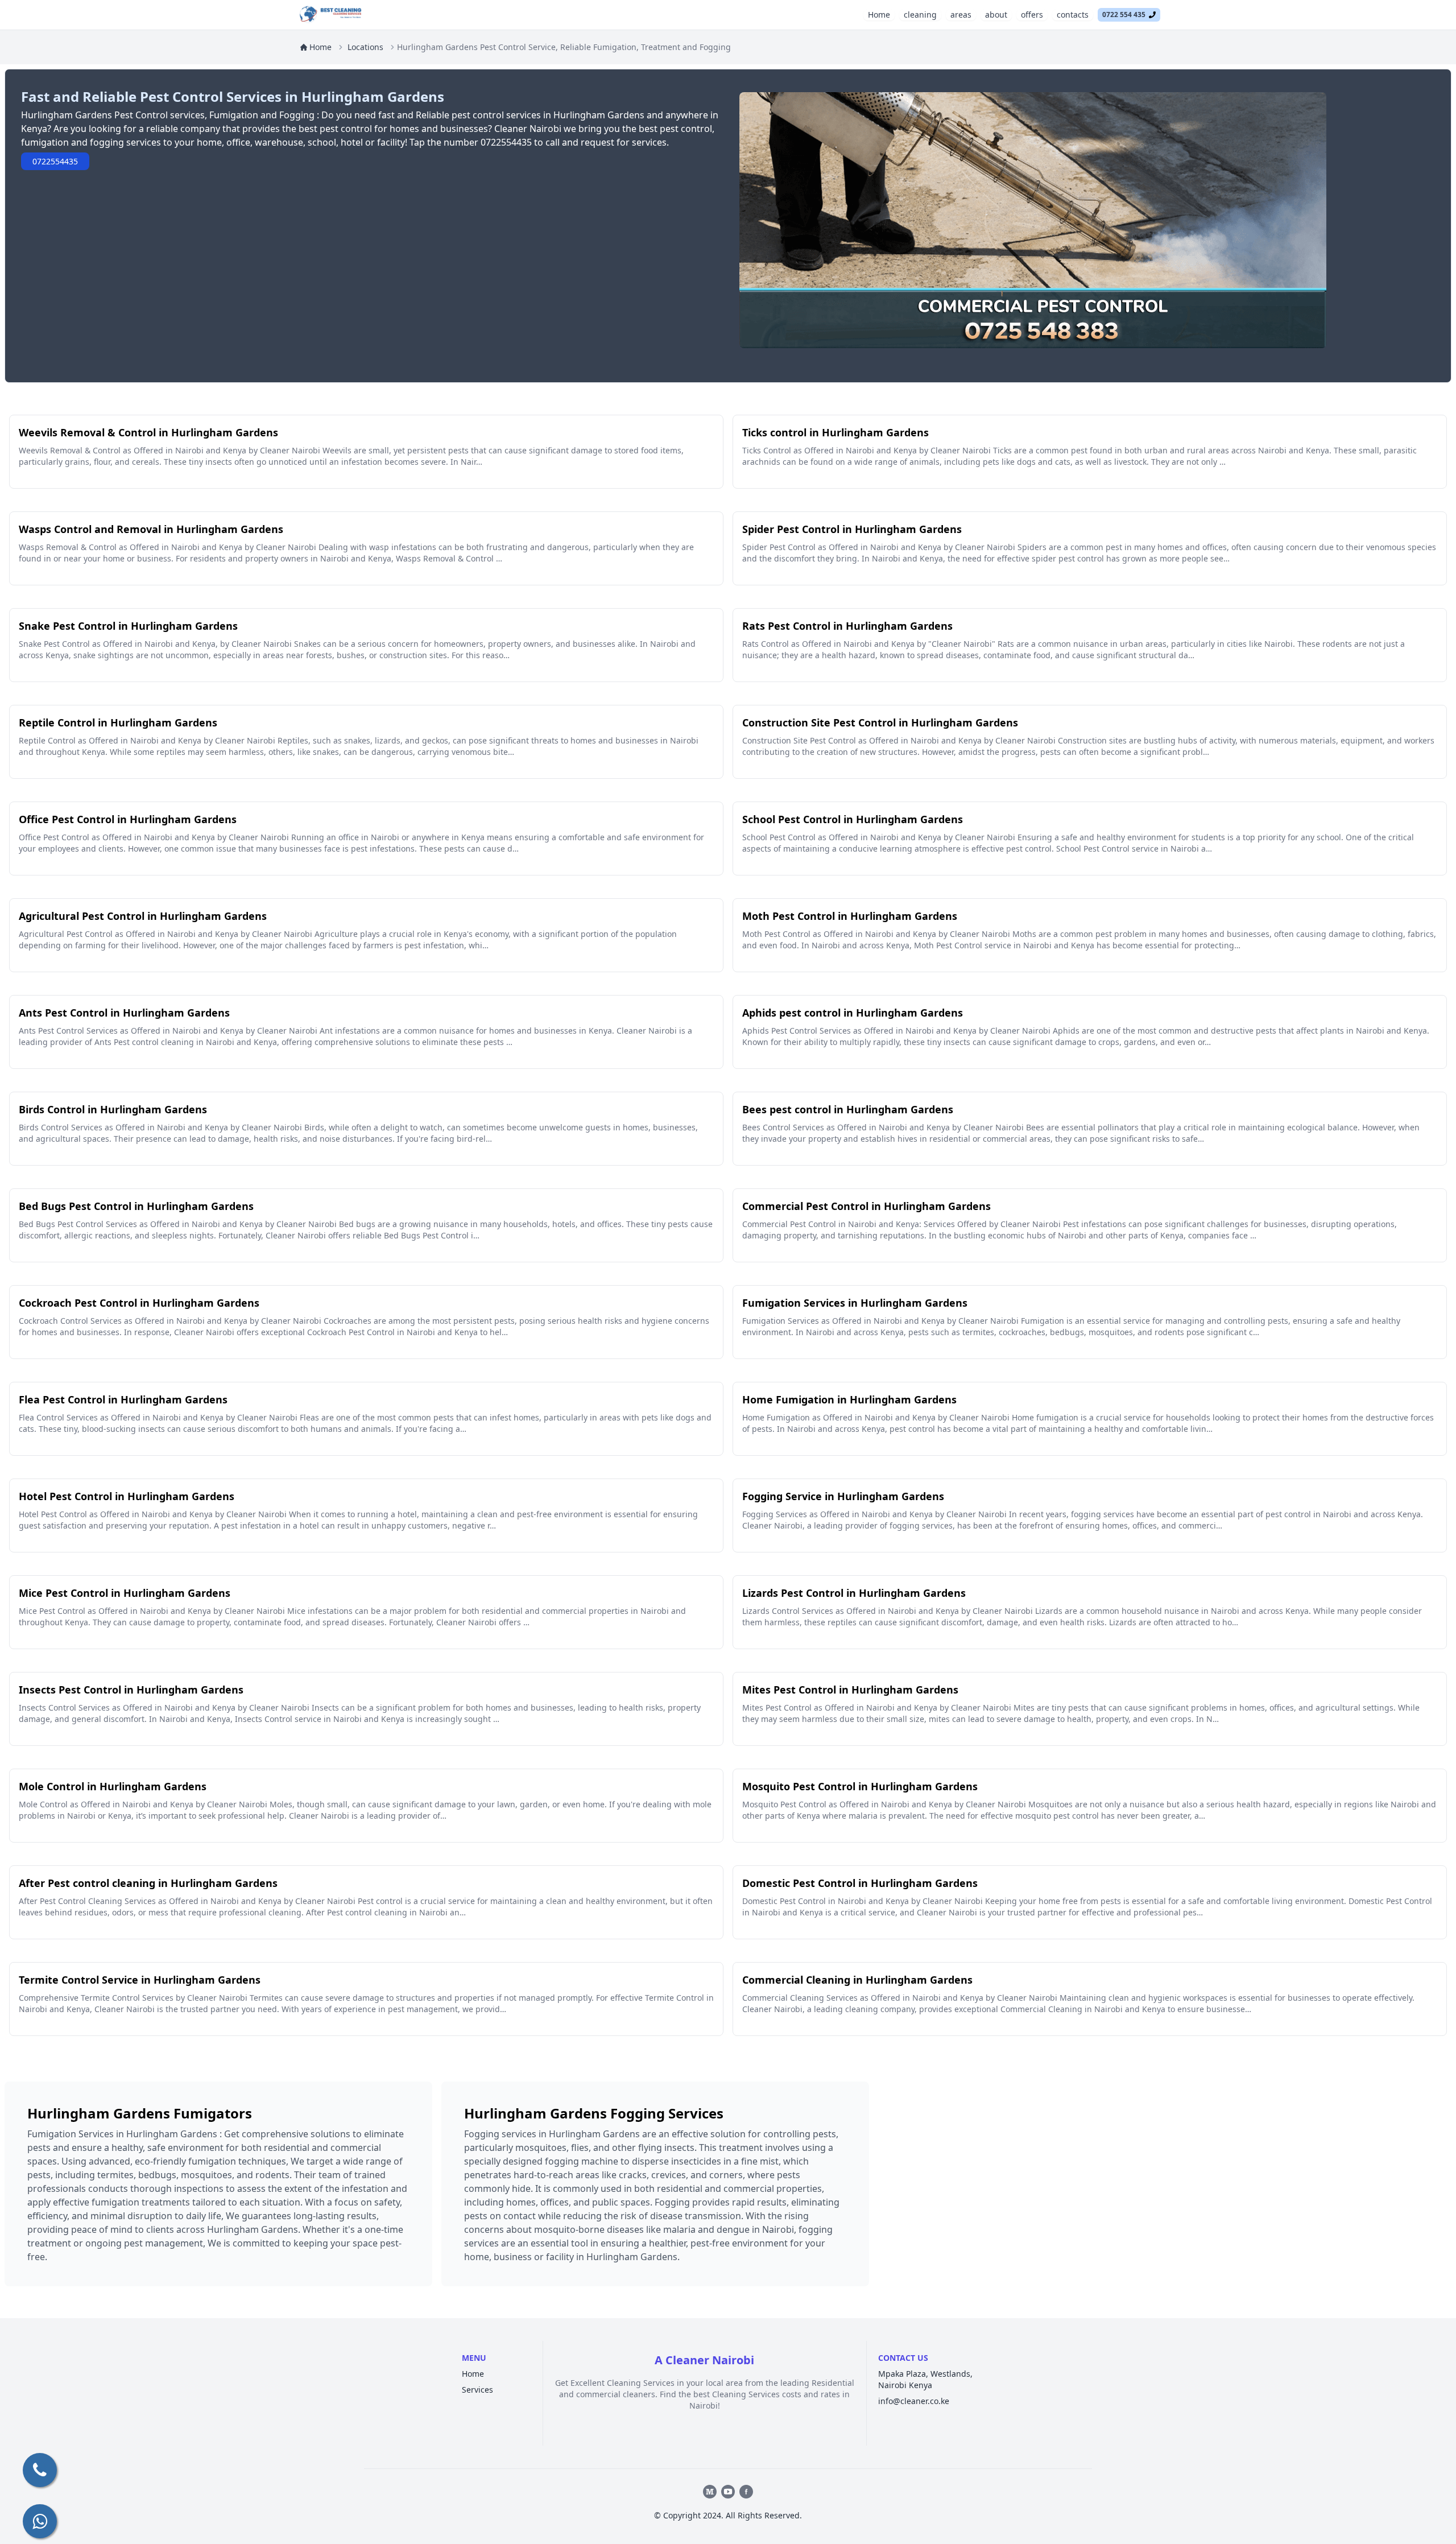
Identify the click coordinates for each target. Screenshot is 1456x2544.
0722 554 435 (1126, 15)
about (996, 15)
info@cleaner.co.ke (914, 2401)
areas (961, 15)
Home (879, 15)
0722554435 (55, 161)
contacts (1073, 15)
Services (477, 2390)
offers (1032, 15)
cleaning (920, 15)
